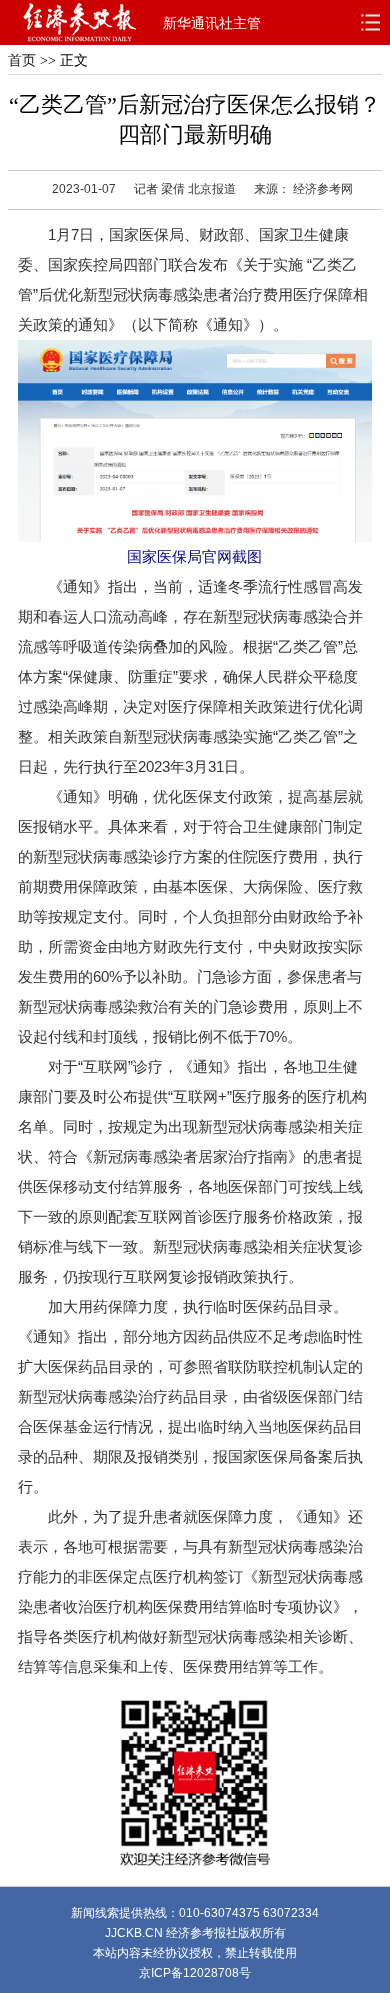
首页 (22, 60)
